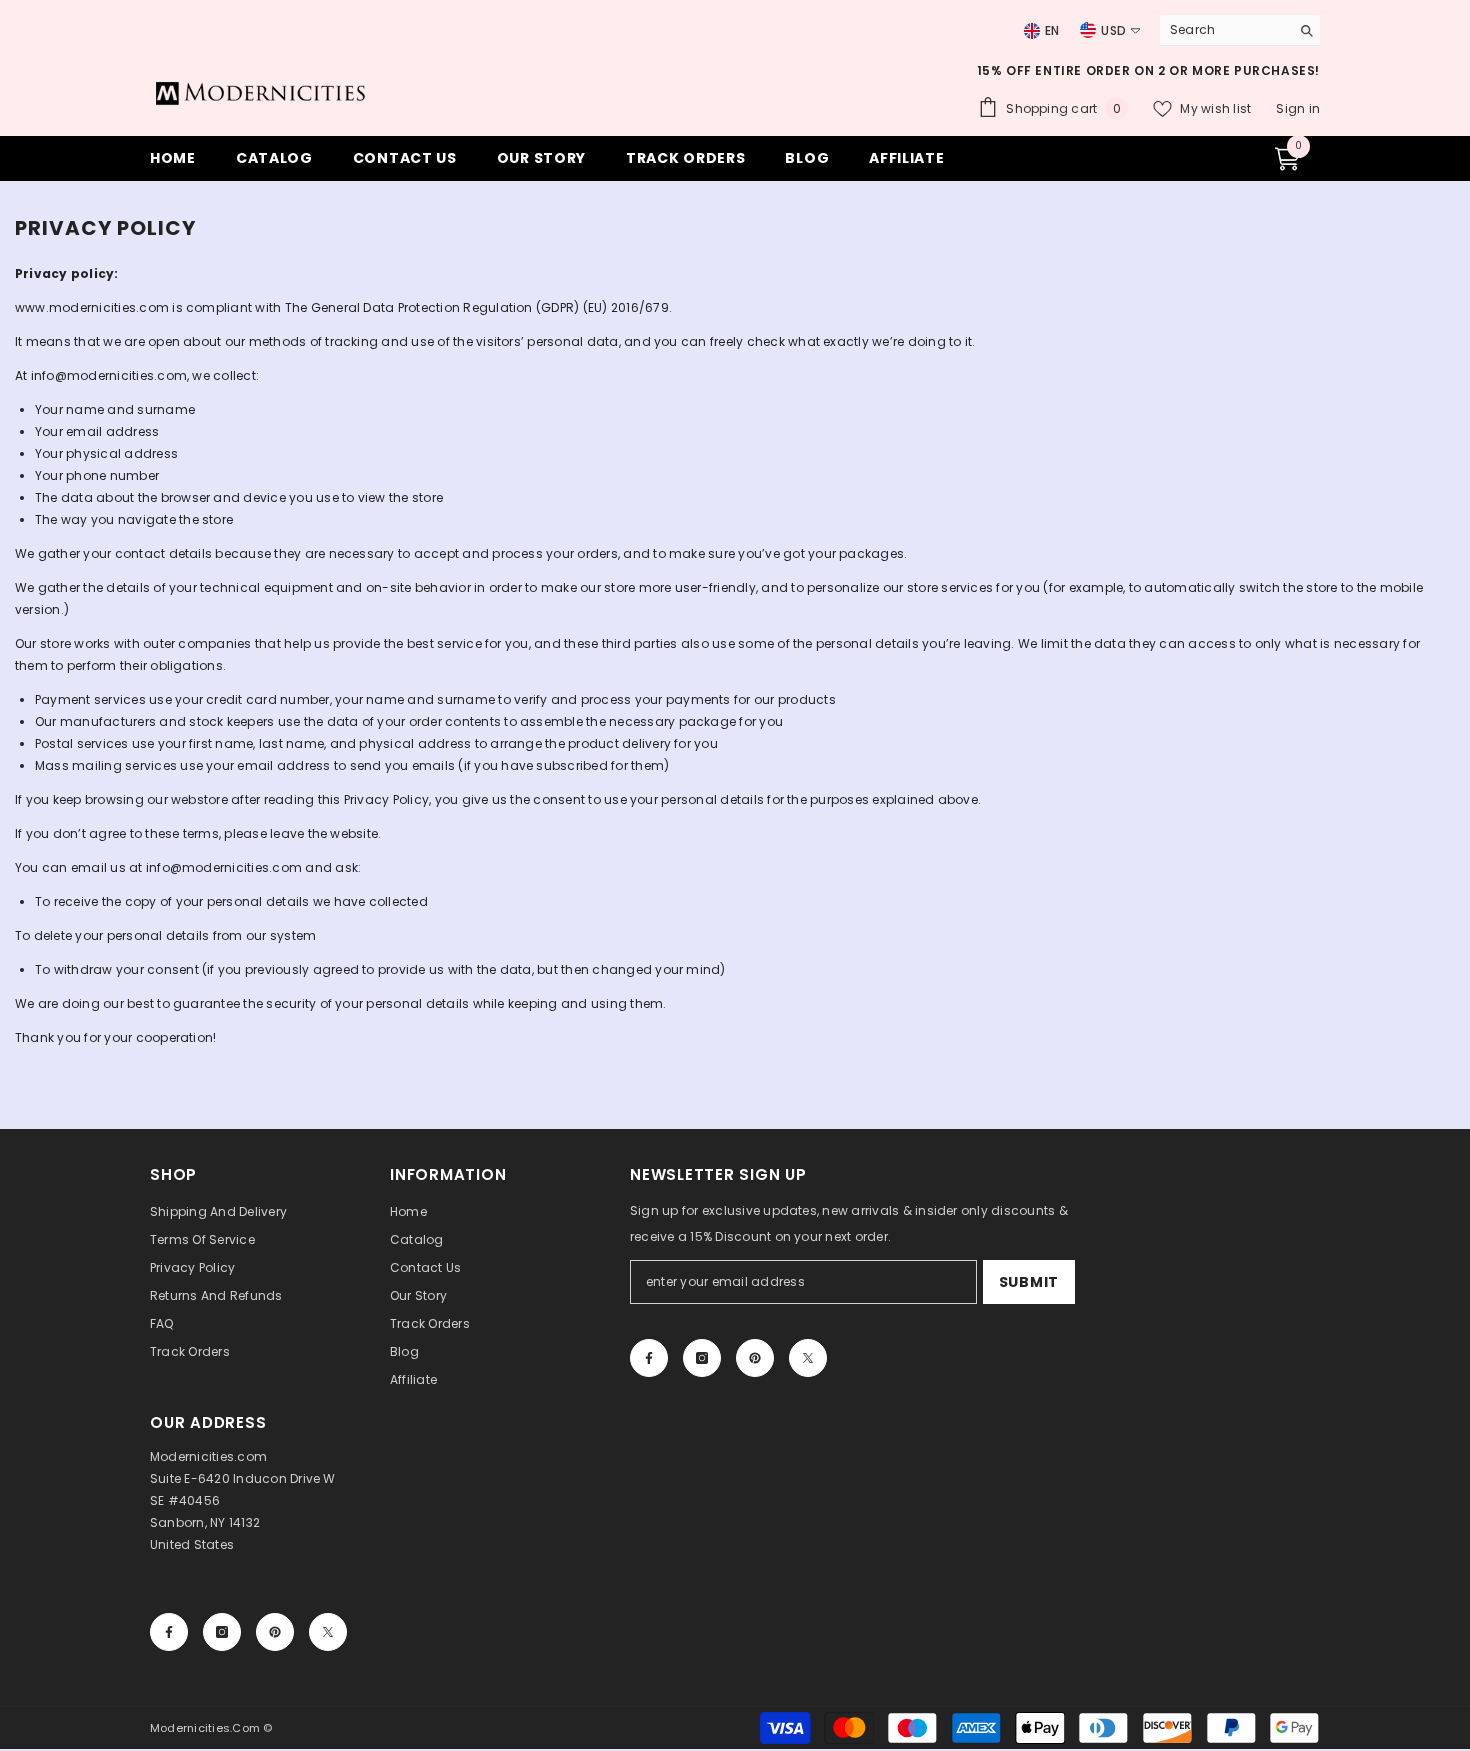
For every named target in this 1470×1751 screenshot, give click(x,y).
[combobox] (1220, 30)
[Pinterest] (755, 1358)
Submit (1029, 1282)
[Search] (1240, 30)
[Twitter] (808, 1358)
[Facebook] (649, 1358)
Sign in (1298, 108)
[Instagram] (702, 1358)
